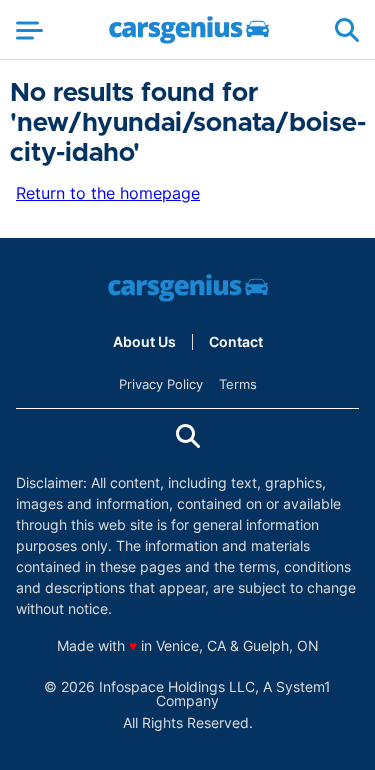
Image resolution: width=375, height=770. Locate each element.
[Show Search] (347, 30)
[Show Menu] (29, 30)
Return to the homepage (108, 193)
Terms (238, 384)
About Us (144, 342)
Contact (236, 342)
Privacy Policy (161, 384)
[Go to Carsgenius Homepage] (189, 30)
